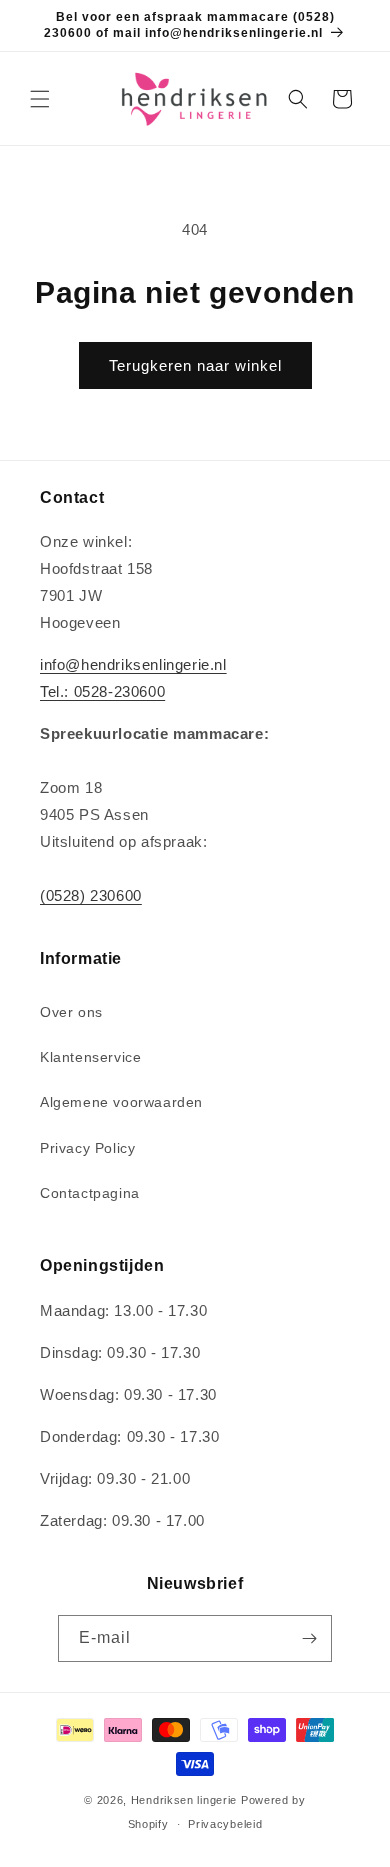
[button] (40, 99)
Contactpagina (90, 1193)
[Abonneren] (309, 1638)
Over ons (71, 1012)
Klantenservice (90, 1057)
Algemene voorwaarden (121, 1102)
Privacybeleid (225, 1824)
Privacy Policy (87, 1148)
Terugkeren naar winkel (195, 365)
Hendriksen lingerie (184, 1800)
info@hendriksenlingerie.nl (133, 664)
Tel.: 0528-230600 (102, 691)
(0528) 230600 (91, 895)
